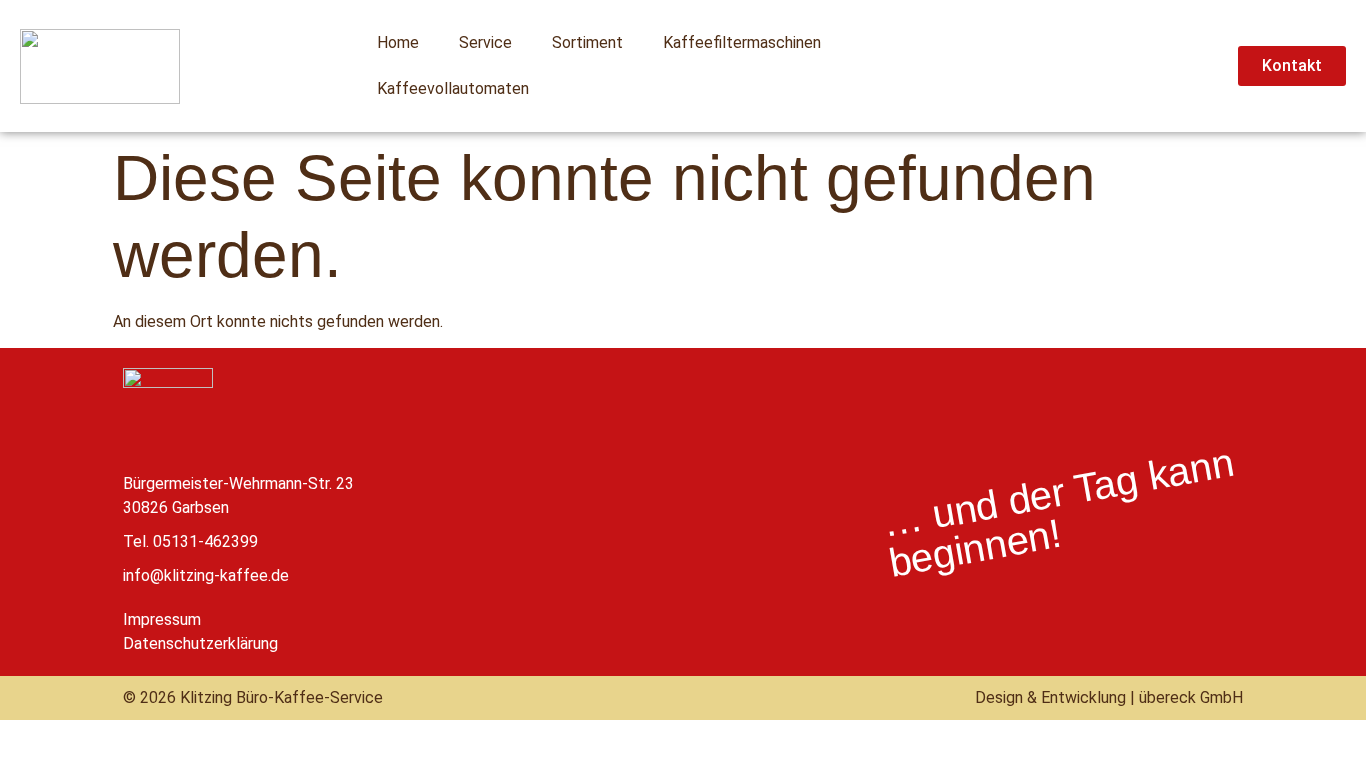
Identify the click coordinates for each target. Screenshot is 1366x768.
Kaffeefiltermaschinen (742, 42)
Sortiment (587, 42)
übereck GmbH (1191, 697)
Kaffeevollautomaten (453, 88)
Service (485, 42)
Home (398, 42)
